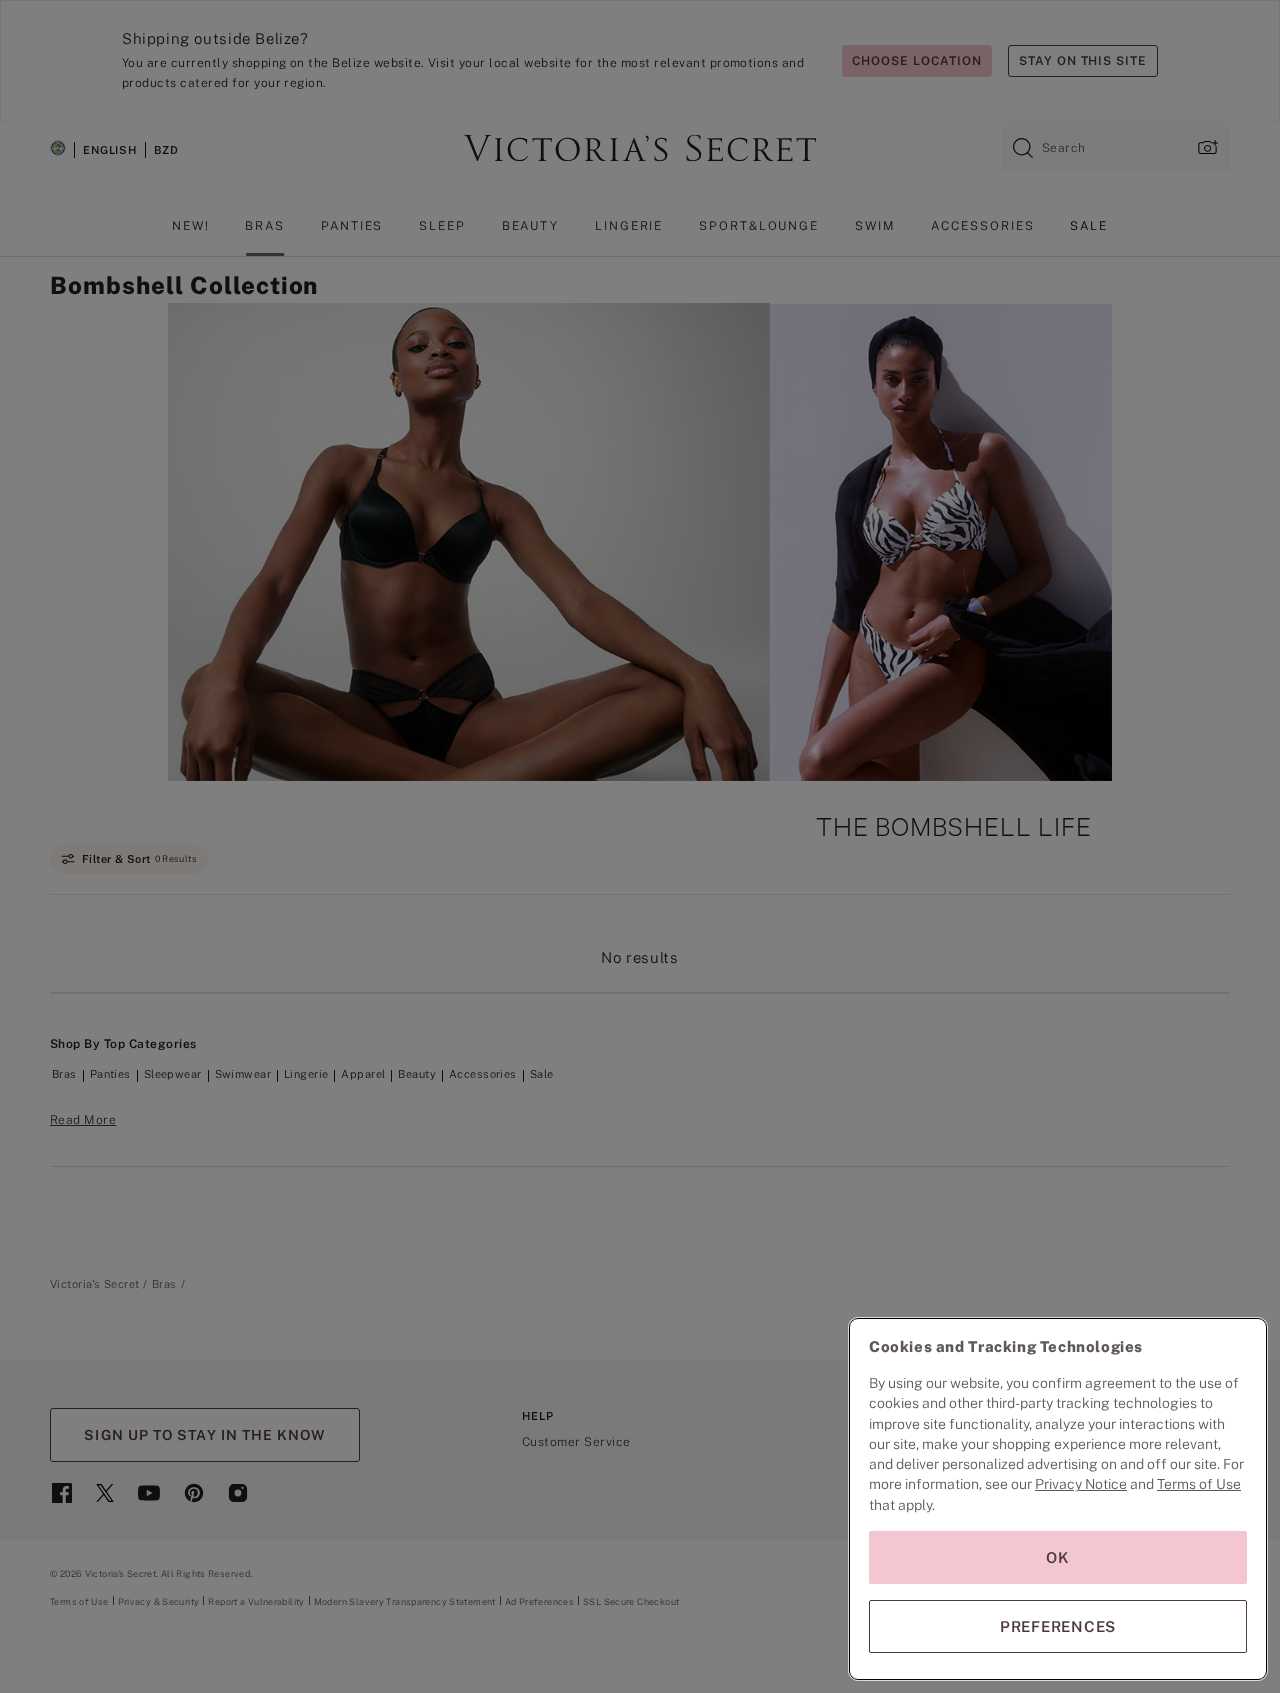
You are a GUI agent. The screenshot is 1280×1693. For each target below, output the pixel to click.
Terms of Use (1199, 1484)
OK (1058, 1557)
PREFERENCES (1058, 1626)
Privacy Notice (1081, 1484)
